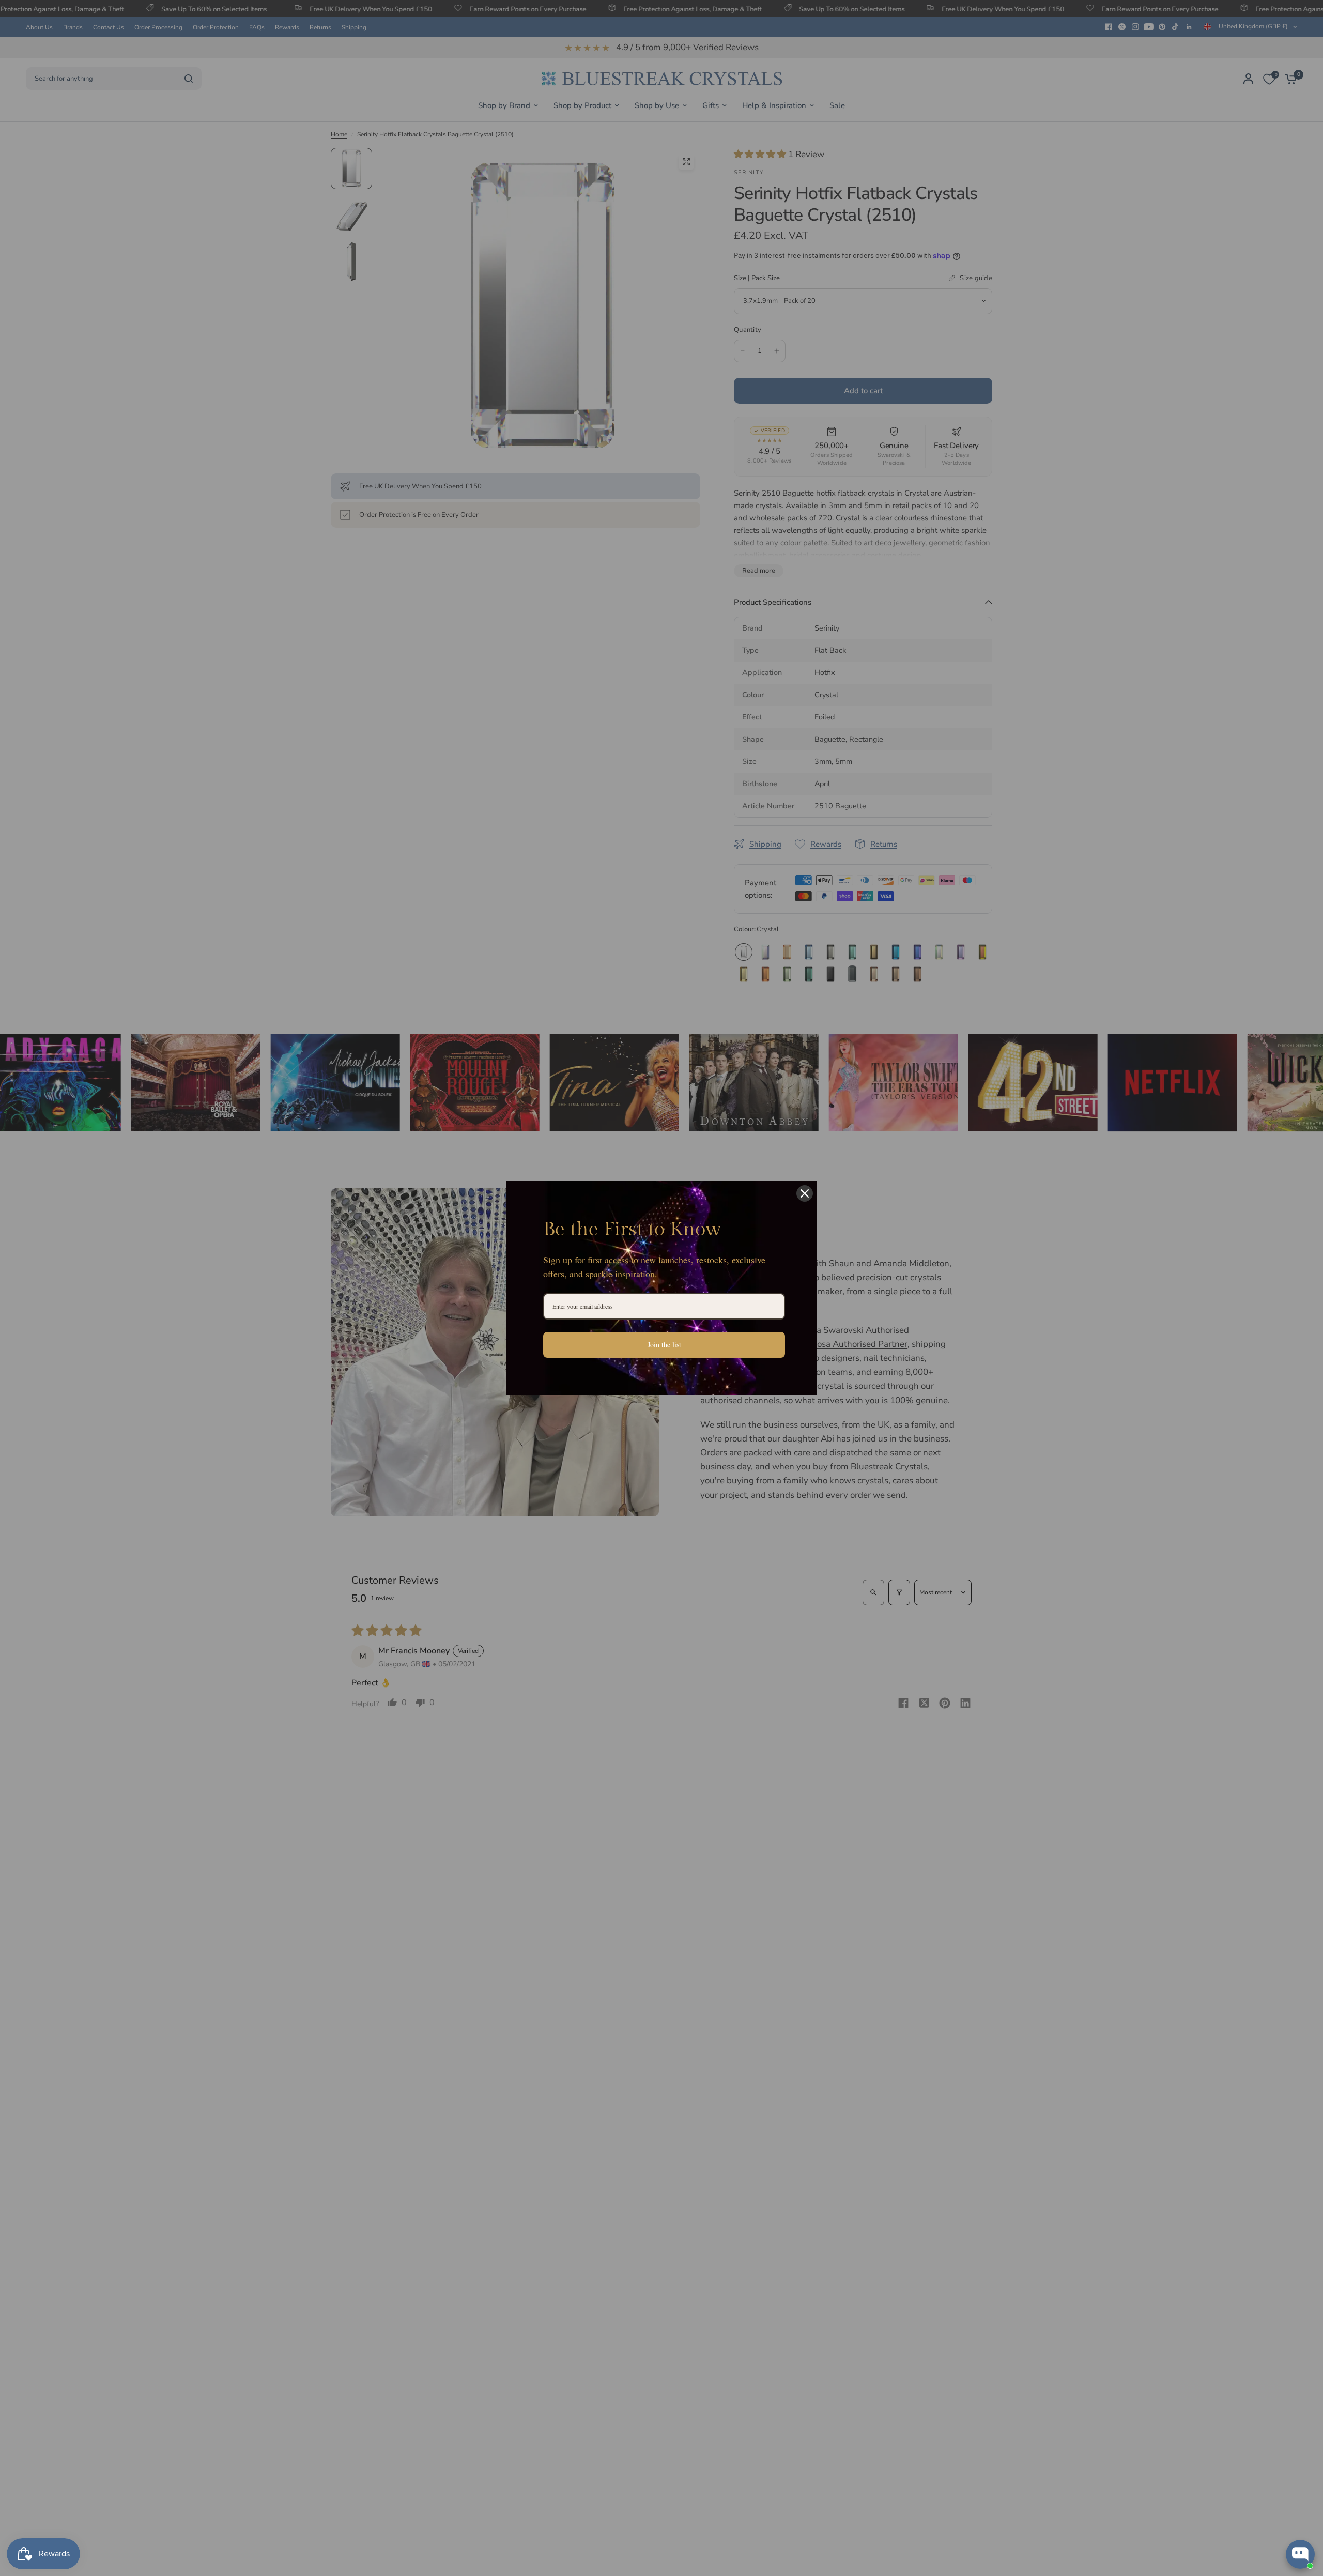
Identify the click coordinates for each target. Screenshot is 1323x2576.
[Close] (805, 1193)
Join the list (664, 1345)
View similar (1220, 2514)
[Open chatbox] (1300, 2554)
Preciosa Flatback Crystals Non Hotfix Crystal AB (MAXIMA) (1264, 2472)
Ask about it (1279, 2514)
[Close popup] (1306, 2435)
